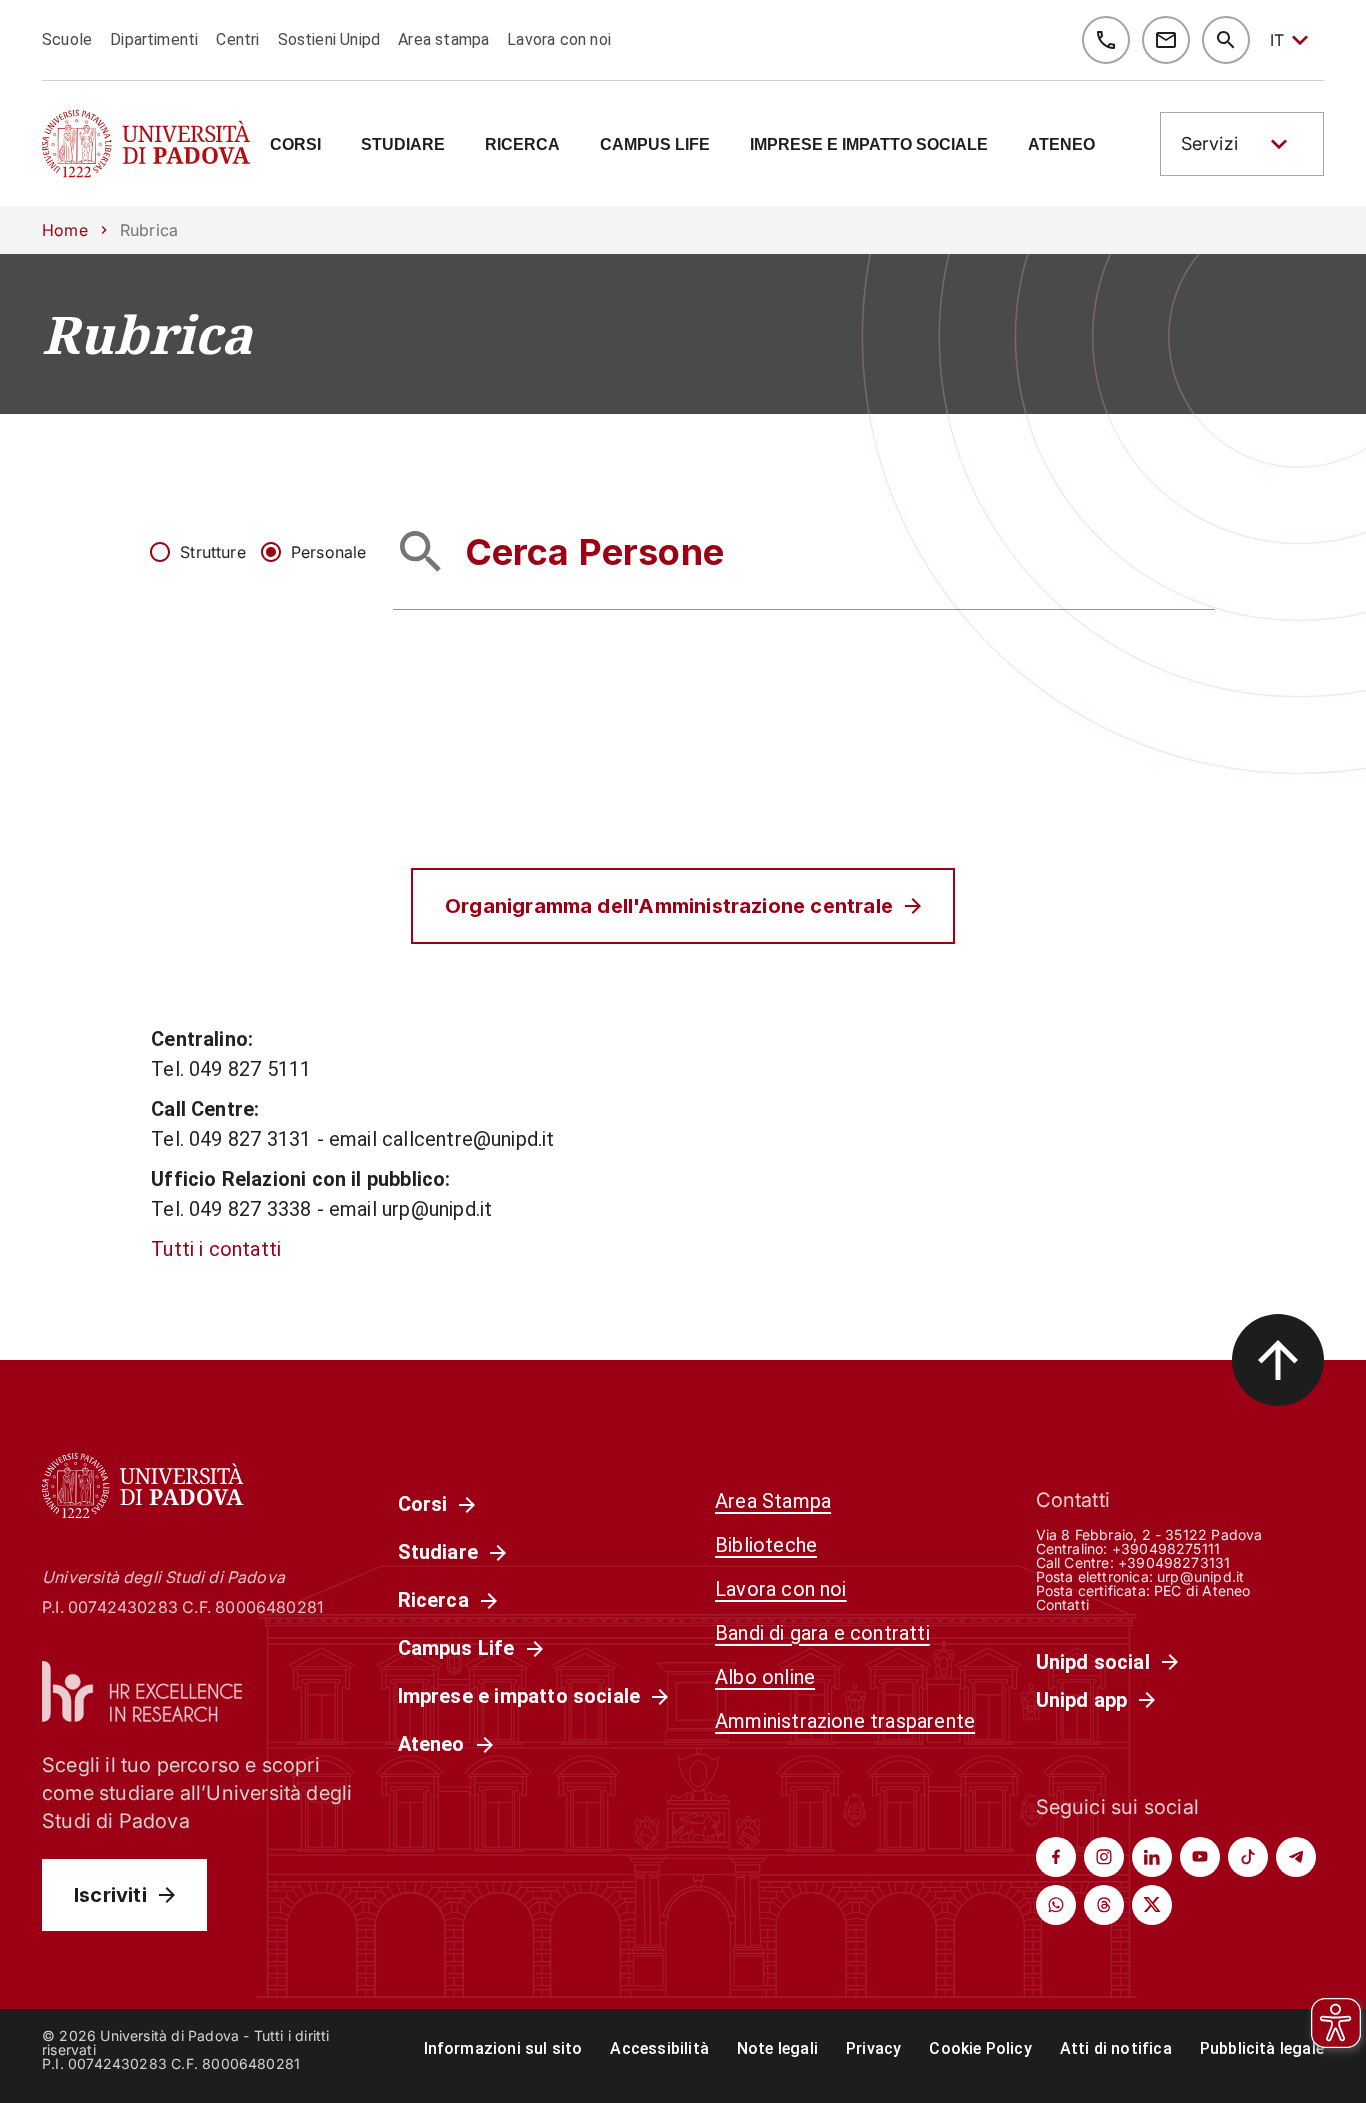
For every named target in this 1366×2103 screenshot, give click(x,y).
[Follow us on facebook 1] (1056, 1857)
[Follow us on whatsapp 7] (1056, 1905)
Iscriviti (110, 1895)
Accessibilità (659, 2048)
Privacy (873, 2048)
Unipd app (1082, 1700)
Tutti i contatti (216, 1249)
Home (65, 230)
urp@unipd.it (1200, 1576)
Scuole (67, 39)
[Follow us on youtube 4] (1200, 1857)
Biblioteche (766, 1545)
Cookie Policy (980, 2048)
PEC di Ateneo (1202, 1590)
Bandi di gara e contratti (822, 1633)
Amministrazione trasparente (845, 1721)
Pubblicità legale (1262, 2048)
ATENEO (1061, 145)
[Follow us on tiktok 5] (1248, 1857)
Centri (237, 39)
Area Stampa (773, 1501)
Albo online (765, 1677)
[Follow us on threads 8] (1104, 1905)
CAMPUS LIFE (655, 145)
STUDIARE (403, 145)
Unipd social (1093, 1662)
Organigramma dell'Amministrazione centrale (669, 906)
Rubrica (147, 334)
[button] (1242, 144)
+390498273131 (1174, 1562)
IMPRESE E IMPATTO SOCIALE (869, 145)
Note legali (777, 2048)
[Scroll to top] (1278, 1360)
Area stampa (443, 39)
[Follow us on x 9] (1152, 1905)
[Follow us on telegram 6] (1296, 1857)
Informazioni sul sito (503, 2048)
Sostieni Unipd (329, 39)
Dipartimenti (154, 39)
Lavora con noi (559, 39)
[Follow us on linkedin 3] (1152, 1857)
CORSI (295, 145)
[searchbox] (804, 551)
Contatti (1063, 1604)
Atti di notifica (1116, 2048)
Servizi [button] (1209, 143)
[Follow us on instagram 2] (1104, 1857)
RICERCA (522, 145)
